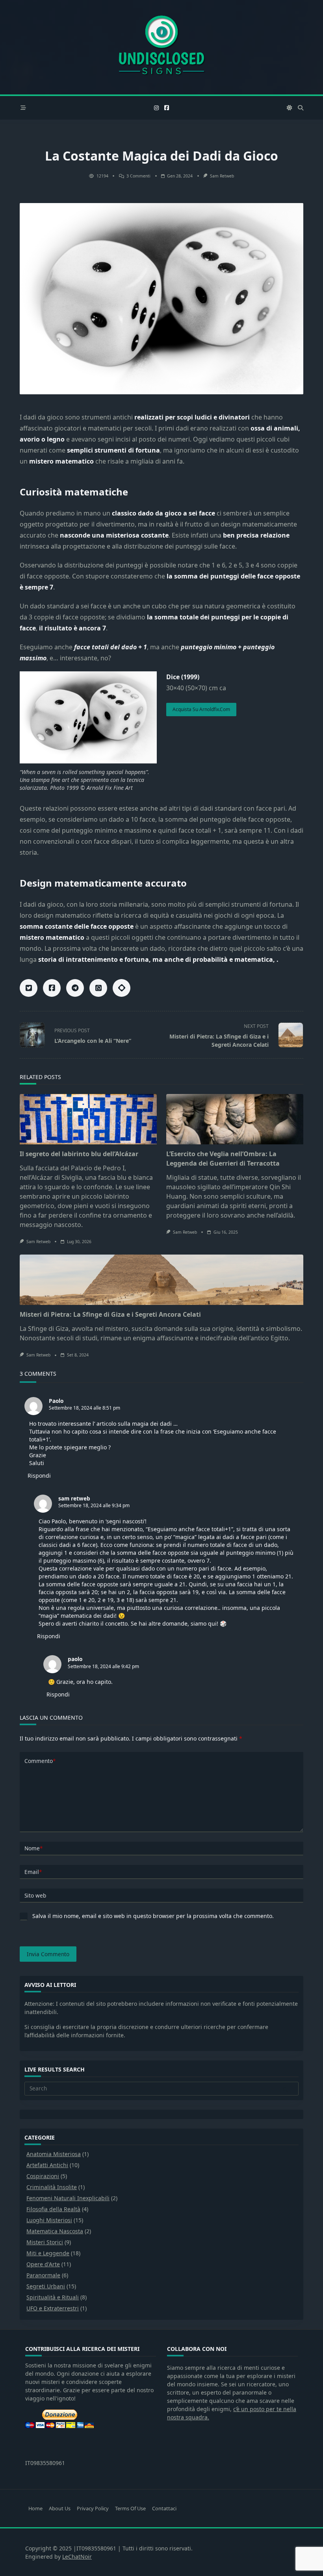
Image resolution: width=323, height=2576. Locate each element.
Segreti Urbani (46, 2286)
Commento (40, 1761)
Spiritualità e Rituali (53, 2297)
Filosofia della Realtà (53, 2209)
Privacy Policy (93, 2508)
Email (33, 1872)
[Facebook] (167, 108)
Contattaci (164, 2508)
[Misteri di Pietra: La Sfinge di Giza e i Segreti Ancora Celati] (161, 1280)
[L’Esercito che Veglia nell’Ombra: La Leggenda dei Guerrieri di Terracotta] (235, 1119)
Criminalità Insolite (52, 2187)
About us (60, 2508)
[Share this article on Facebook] (52, 988)
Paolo (56, 1401)
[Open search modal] (301, 108)
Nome (33, 1848)
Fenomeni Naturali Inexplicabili (68, 2198)
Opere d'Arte (43, 2264)
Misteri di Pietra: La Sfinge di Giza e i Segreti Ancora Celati (110, 1314)
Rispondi (39, 1476)
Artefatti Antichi (47, 2165)
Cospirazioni (43, 2176)
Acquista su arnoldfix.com (201, 709)
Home (35, 2508)
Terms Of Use (130, 2508)
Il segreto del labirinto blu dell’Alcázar (79, 1154)
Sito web (35, 1895)
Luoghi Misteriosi (49, 2220)
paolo (75, 1659)
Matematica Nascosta (55, 2231)
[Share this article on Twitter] (29, 988)
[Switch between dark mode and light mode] (290, 108)
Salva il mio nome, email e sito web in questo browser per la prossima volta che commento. (153, 1916)
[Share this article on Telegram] (75, 988)
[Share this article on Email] (122, 988)
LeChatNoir (77, 2557)
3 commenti (138, 176)
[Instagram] (156, 108)
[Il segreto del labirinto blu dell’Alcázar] (88, 1119)
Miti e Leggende (48, 2253)
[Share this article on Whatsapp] (98, 988)
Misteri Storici (45, 2242)
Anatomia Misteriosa (54, 2154)
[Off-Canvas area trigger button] (23, 108)
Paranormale (43, 2275)
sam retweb (222, 176)
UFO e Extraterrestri (53, 2308)
